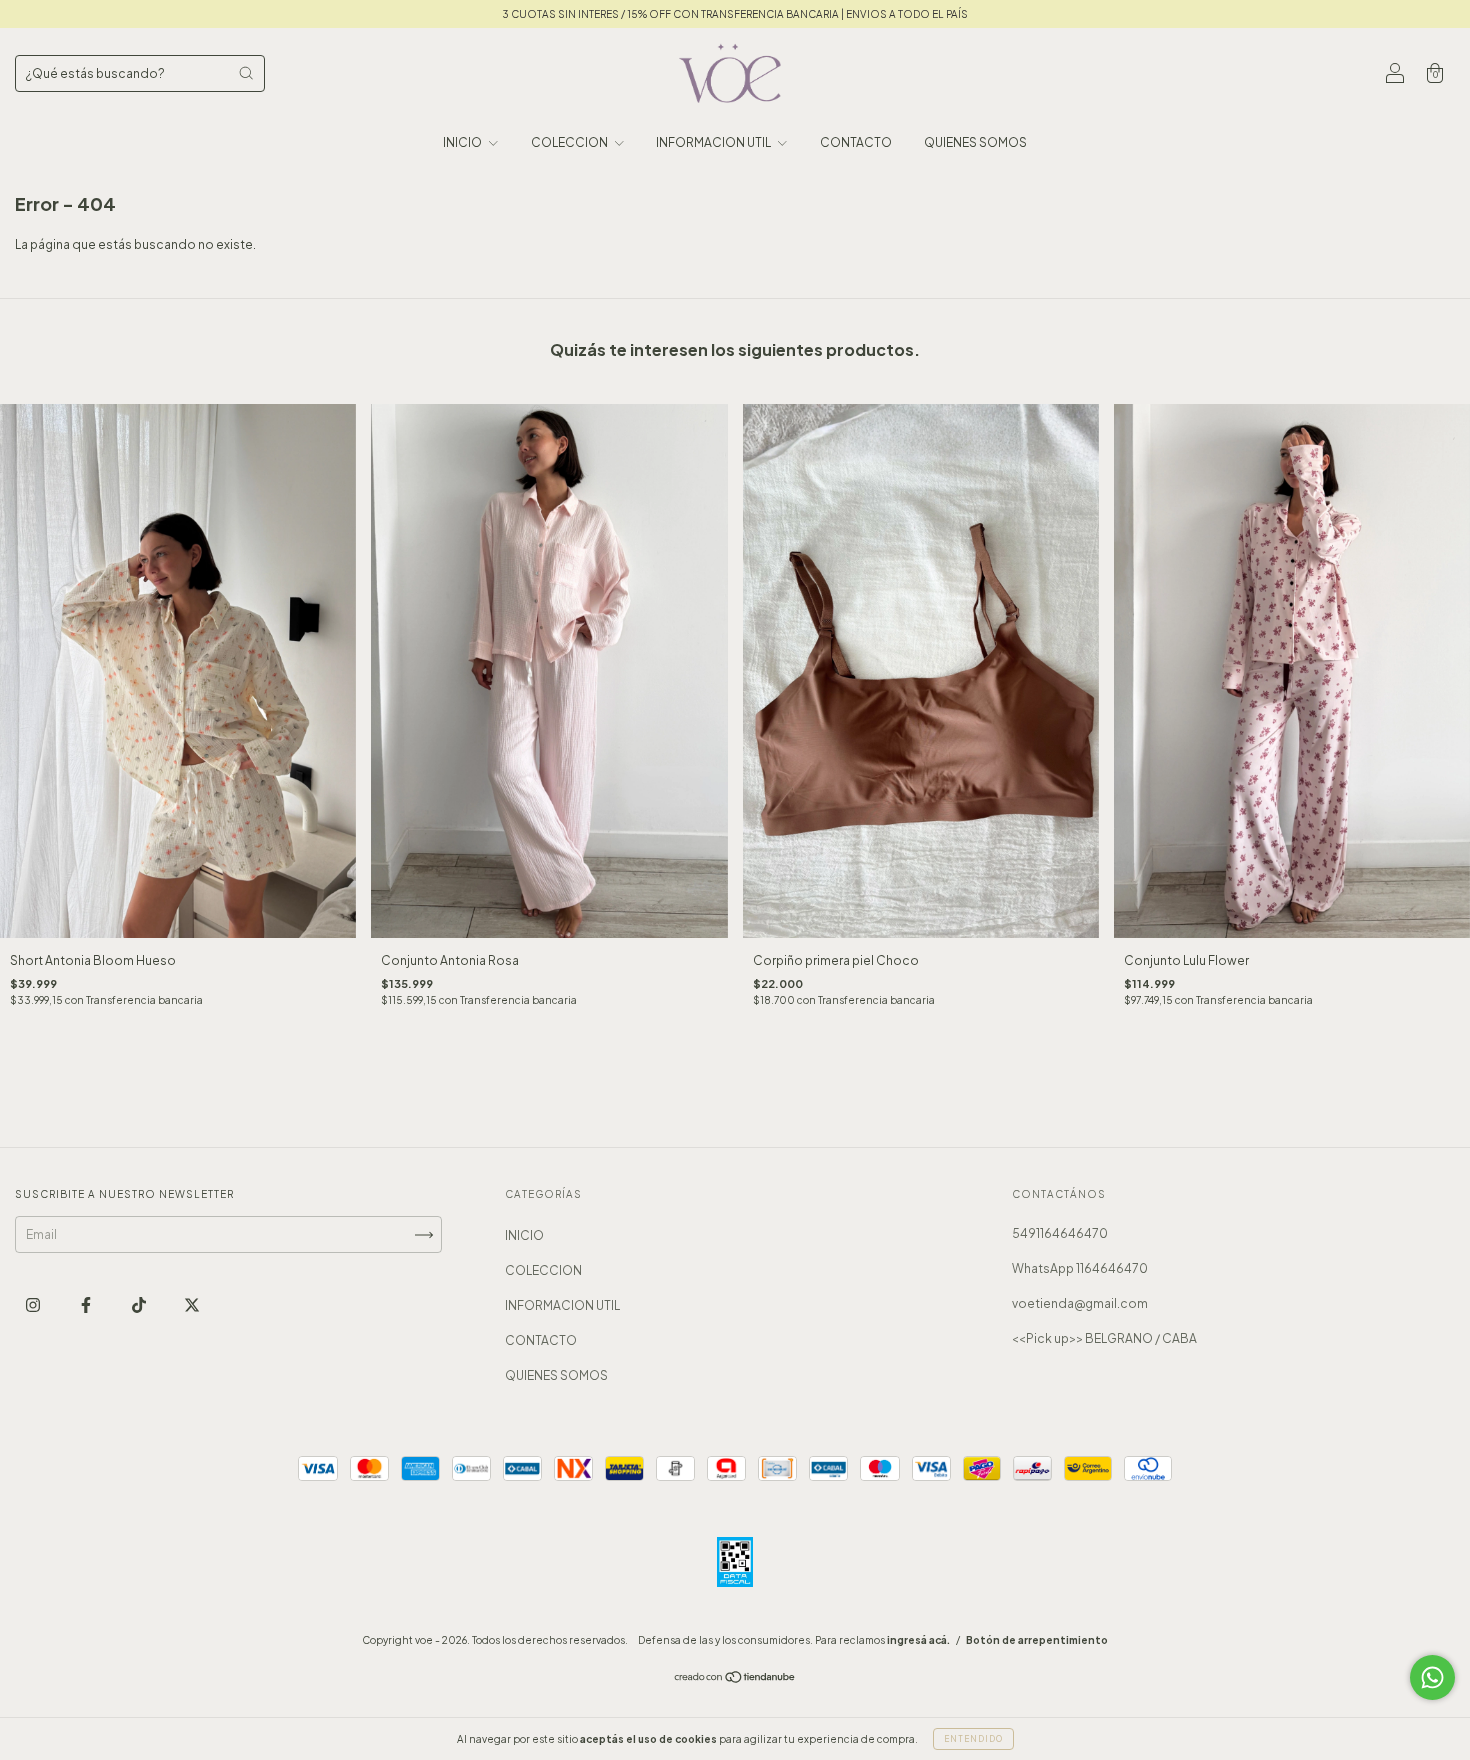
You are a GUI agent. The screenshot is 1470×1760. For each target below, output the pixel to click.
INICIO (463, 142)
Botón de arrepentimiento (1037, 1640)
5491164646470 (1060, 1233)
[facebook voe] (87, 1305)
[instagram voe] (34, 1305)
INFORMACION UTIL (714, 142)
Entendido (973, 1739)
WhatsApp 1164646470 (1080, 1268)
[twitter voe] (192, 1305)
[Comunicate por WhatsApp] (1432, 1677)
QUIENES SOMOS (975, 142)
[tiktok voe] (140, 1305)
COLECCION (570, 142)
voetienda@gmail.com (1080, 1303)
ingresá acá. (918, 1640)
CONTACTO (856, 142)
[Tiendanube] (735, 1679)
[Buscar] (246, 73)
